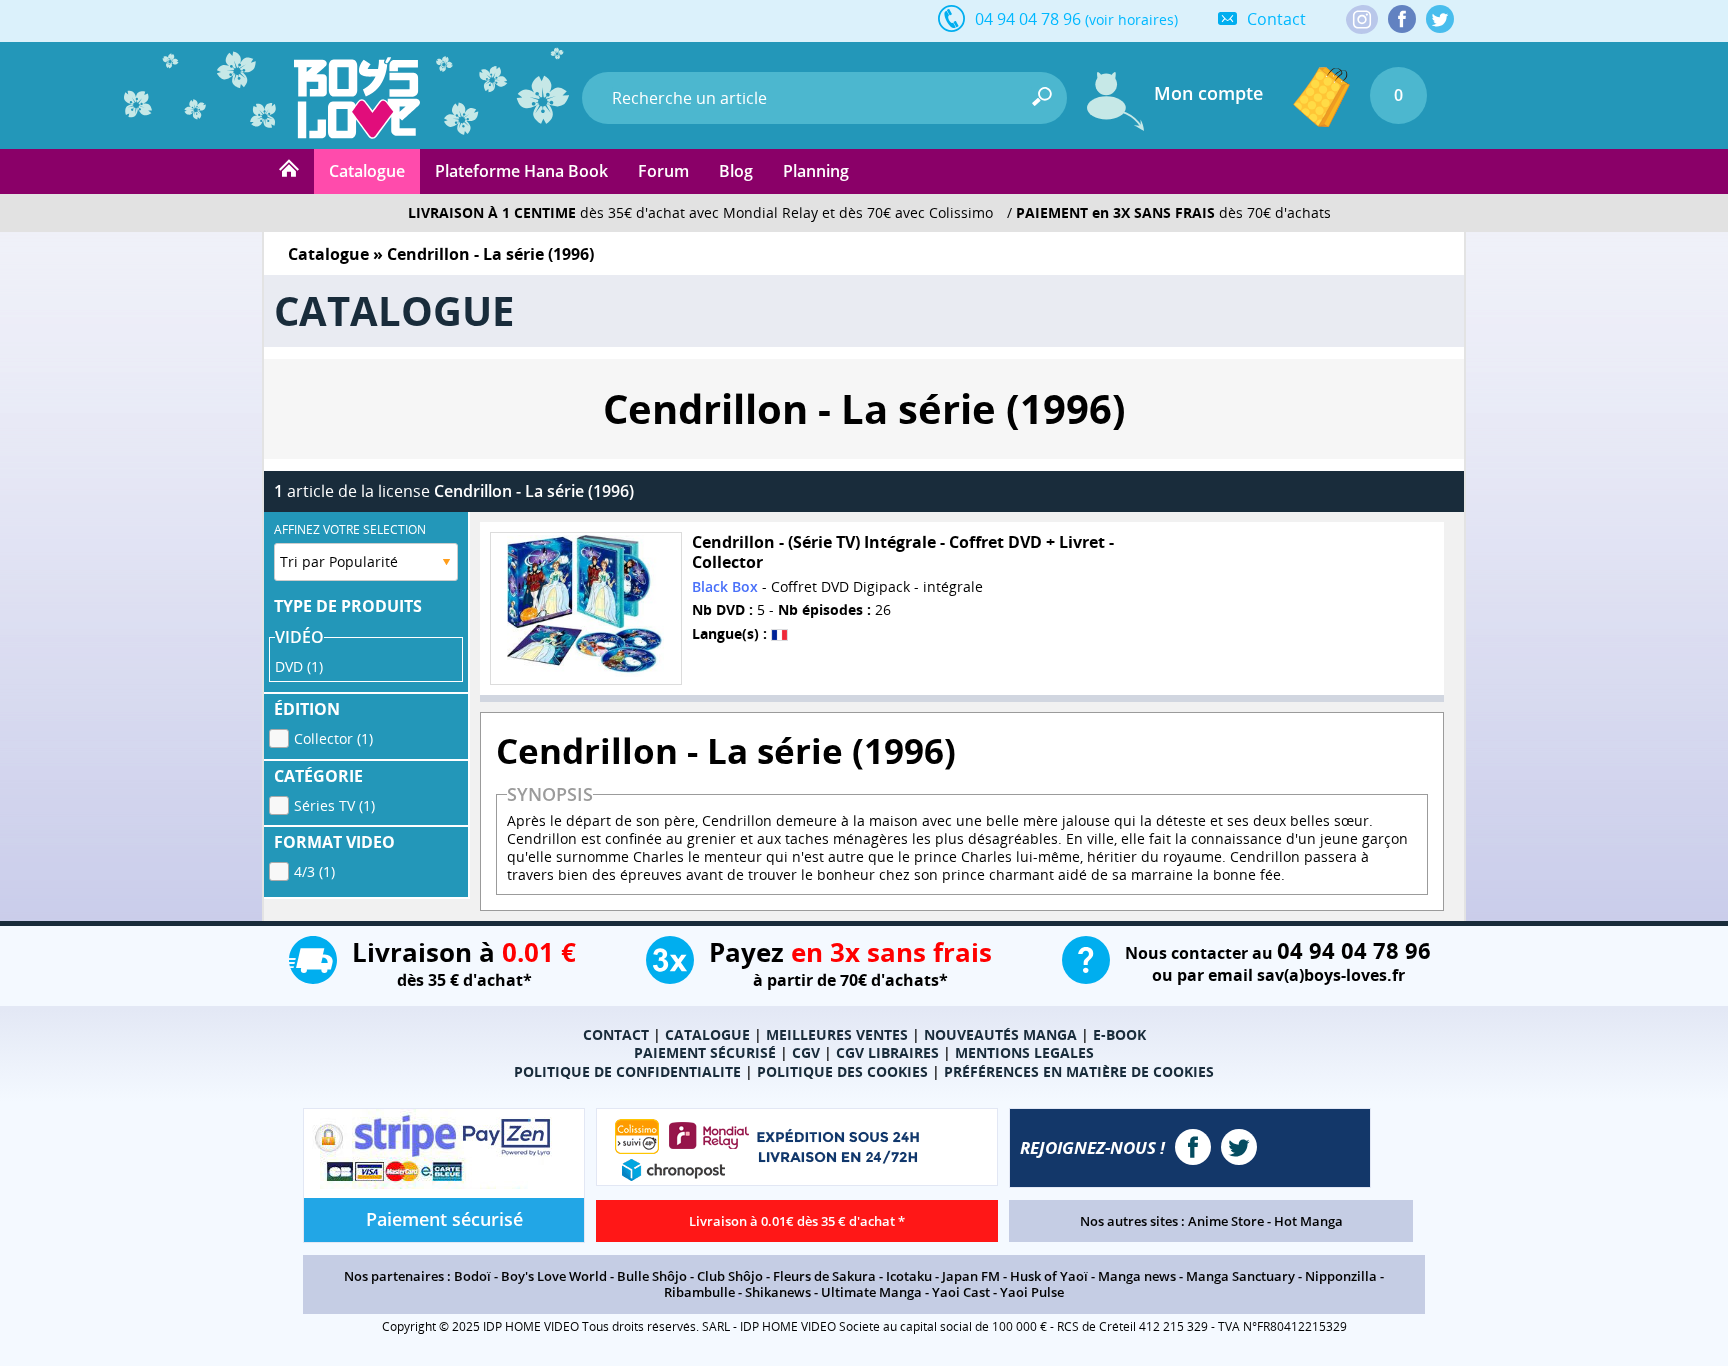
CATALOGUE (707, 1034)
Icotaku (909, 1276)
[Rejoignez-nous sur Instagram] (1362, 21)
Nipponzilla (1341, 1276)
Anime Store (1226, 1221)
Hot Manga (1308, 1221)
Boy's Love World (554, 1276)
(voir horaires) (1131, 19)
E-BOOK (1119, 1034)
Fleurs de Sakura (824, 1276)
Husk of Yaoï (1049, 1276)
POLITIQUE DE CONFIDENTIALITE (627, 1071)
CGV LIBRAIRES (887, 1052)
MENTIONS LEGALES (1024, 1052)
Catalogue (367, 171)
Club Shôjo (730, 1276)
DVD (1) (299, 666)
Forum (663, 171)
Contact (1276, 19)
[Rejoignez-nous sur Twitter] (1440, 19)
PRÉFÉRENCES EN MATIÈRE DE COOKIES (1079, 1071)
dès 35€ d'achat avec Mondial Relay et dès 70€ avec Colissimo (700, 212)
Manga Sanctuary (1240, 1276)
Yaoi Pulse (1032, 1292)
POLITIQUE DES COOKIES (842, 1071)
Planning (816, 171)
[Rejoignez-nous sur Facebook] (1402, 19)
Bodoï (472, 1276)
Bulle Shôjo (652, 1276)
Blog (736, 171)
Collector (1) (333, 738)
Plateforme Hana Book (521, 171)
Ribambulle (699, 1292)
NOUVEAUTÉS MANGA (1000, 1034)
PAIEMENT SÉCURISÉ (705, 1052)
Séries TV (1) (334, 805)
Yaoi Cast (961, 1292)
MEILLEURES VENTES (837, 1034)
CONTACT (616, 1034)
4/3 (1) (314, 871)
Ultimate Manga (871, 1292)
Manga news (1137, 1276)
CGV (806, 1052)
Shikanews (778, 1292)
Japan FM (971, 1276)
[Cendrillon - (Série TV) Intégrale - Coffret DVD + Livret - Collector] (586, 608)
